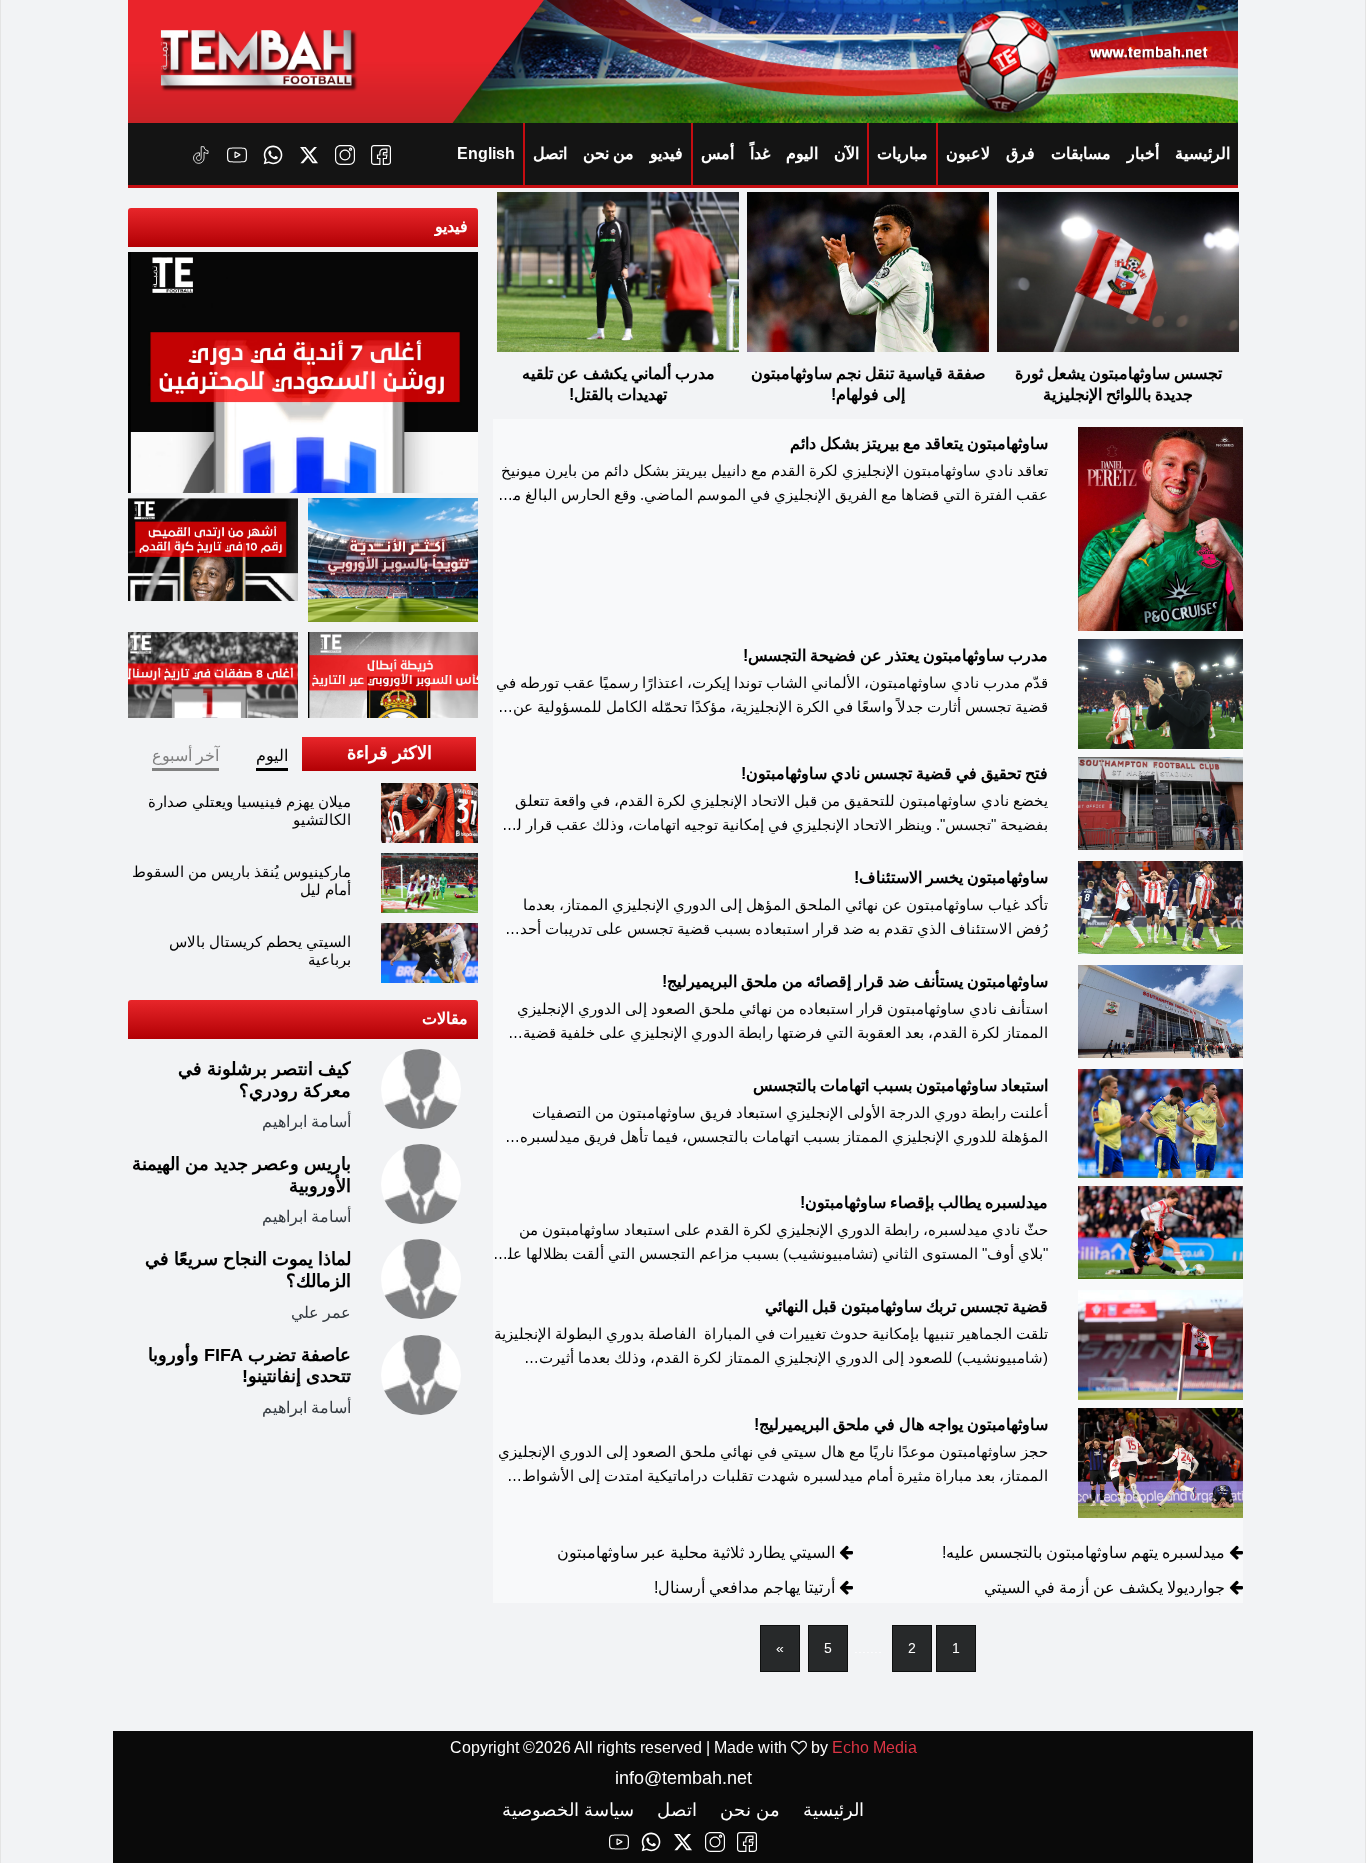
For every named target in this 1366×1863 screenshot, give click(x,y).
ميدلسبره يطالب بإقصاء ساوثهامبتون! (924, 1202)
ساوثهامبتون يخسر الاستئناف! (951, 877)
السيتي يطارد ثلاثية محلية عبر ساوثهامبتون (696, 1552)
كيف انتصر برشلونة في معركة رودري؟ (264, 1080)
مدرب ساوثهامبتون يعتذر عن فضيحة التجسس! (895, 655)
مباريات (902, 153)
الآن (846, 153)
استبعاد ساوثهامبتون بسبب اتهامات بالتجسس (900, 1085)
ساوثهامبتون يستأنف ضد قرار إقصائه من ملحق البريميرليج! (855, 981)
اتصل (550, 153)
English (486, 153)
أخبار (1143, 153)
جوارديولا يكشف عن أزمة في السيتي (1104, 1587)
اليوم (802, 153)
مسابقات (1081, 153)
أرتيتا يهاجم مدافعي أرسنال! (744, 1587)
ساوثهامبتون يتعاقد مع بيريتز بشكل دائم (919, 443)
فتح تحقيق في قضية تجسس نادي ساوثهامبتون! (894, 773)
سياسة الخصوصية (568, 1810)
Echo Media (874, 1747)
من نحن (608, 153)
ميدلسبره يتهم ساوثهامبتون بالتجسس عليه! (1083, 1552)
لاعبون (968, 153)
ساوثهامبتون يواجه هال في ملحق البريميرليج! (901, 1424)
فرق (1020, 153)
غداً (760, 153)
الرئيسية (1202, 153)
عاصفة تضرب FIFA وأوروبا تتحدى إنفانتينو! (249, 1366)
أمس (717, 153)
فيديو (666, 153)
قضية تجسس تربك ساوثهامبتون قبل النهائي (906, 1306)
